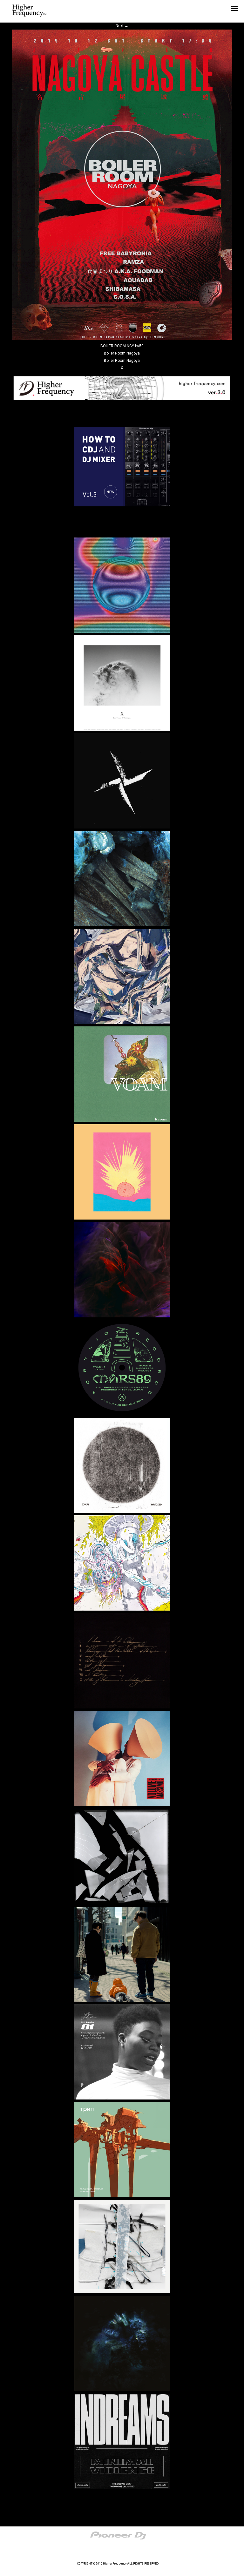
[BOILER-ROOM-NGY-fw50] (122, 339)
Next (122, 26)
